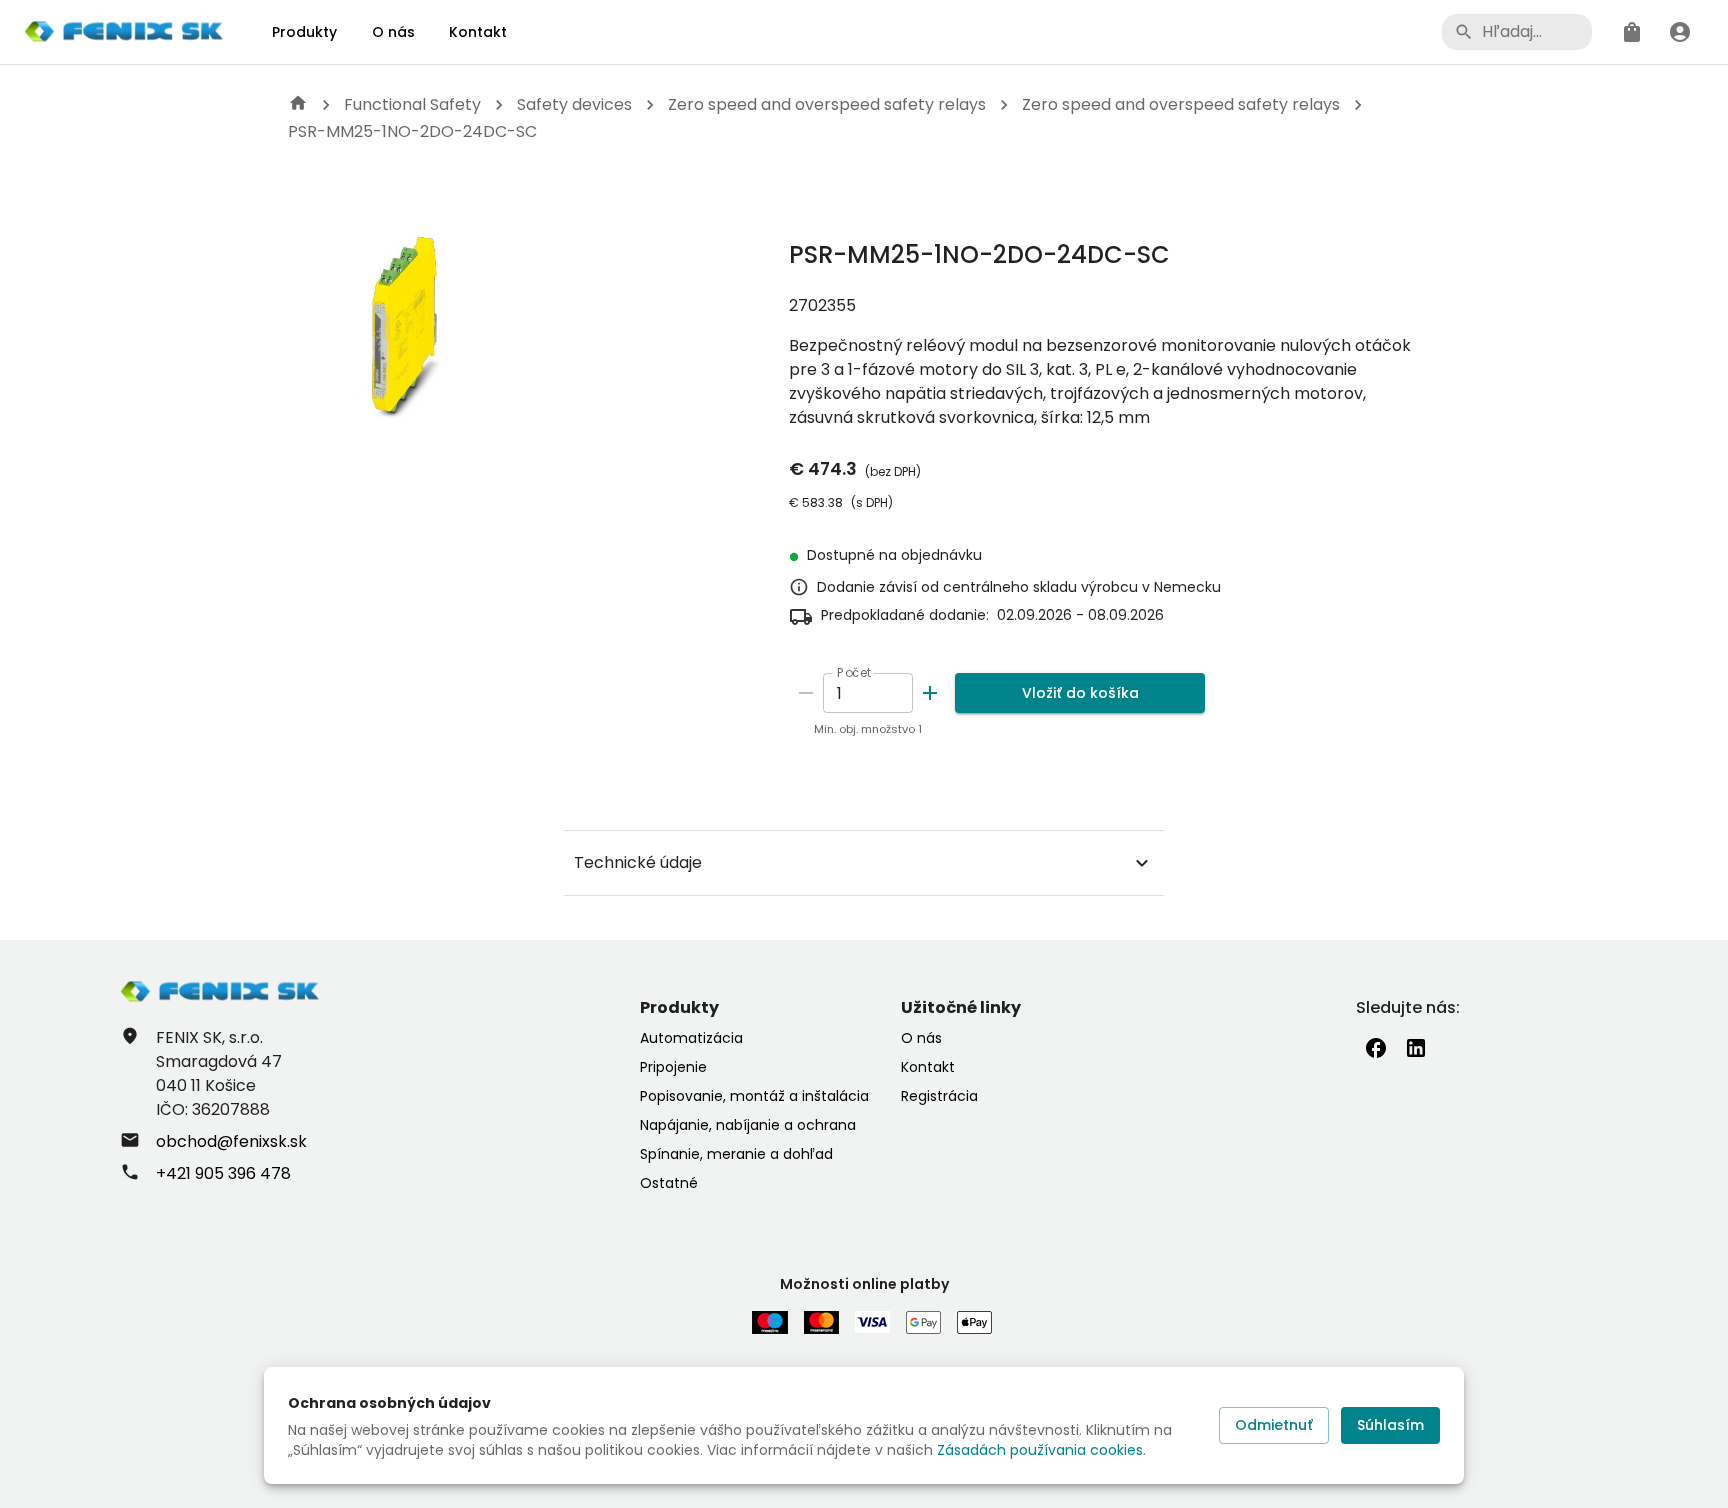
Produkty (304, 32)
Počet (854, 672)
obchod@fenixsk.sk (231, 1141)
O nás (393, 32)
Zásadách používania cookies (1040, 1450)
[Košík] (1632, 32)
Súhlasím (1390, 1425)
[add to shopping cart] (930, 693)
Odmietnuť (1274, 1425)
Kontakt (478, 32)
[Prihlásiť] (1680, 32)
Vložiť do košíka (1080, 693)
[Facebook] (1376, 1048)
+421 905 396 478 (223, 1173)
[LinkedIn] (1416, 1048)
